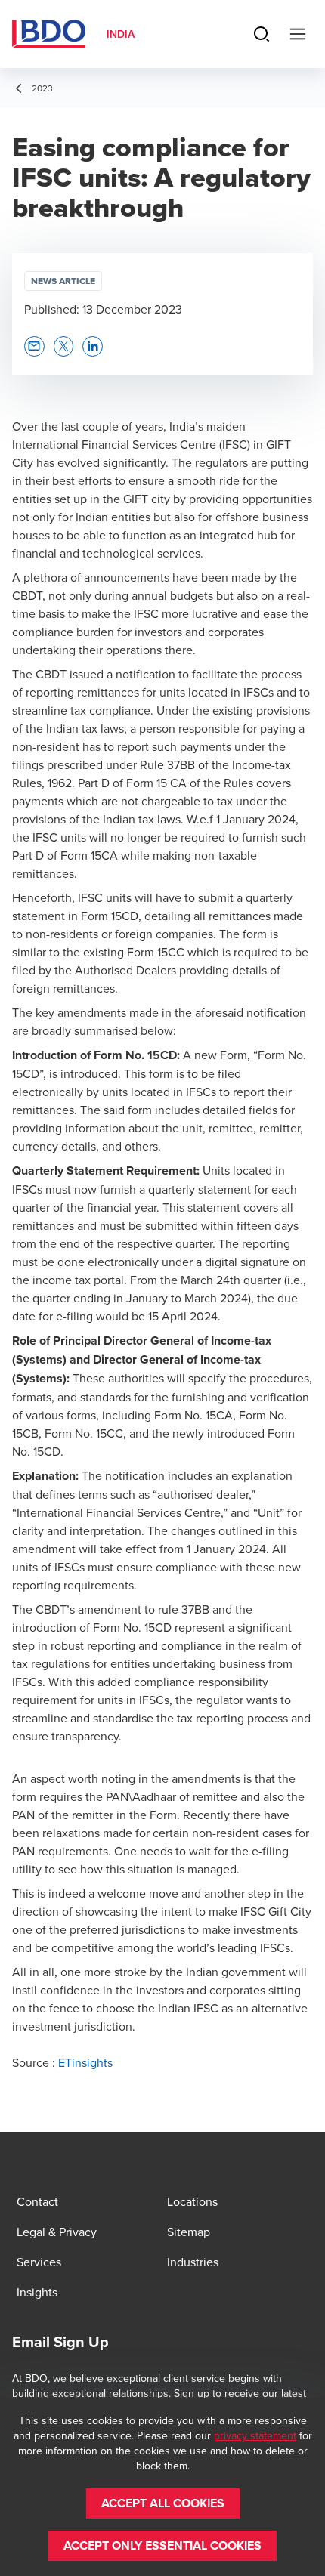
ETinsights (85, 2062)
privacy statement (255, 2435)
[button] (34, 346)
